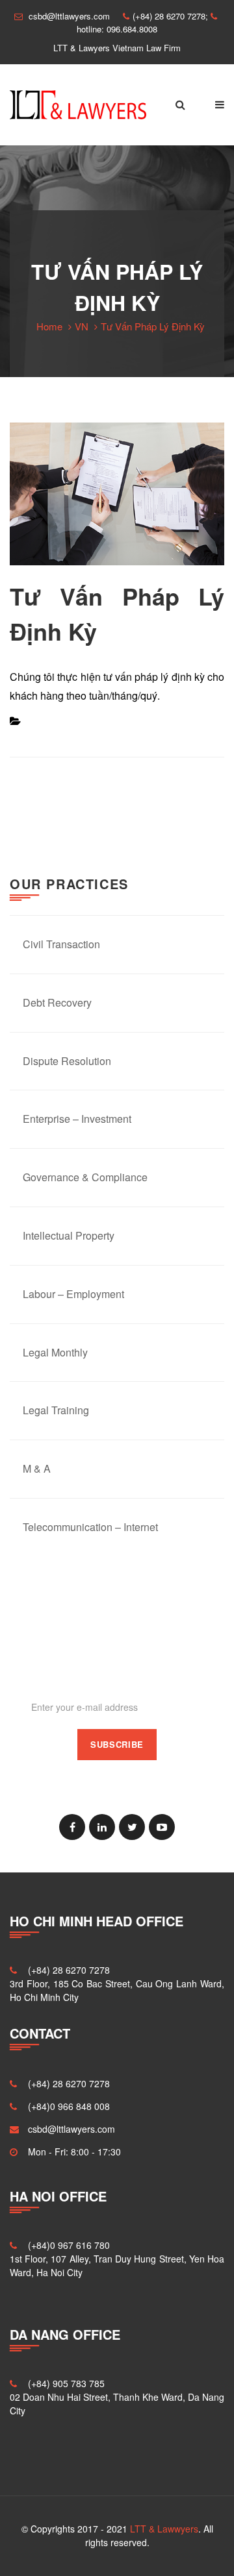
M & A (37, 1468)
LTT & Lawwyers (164, 2529)
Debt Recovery (57, 1002)
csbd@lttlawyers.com (71, 2129)
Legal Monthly (55, 1352)
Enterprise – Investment (77, 1119)
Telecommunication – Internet (90, 1527)
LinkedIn (102, 1827)
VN (82, 326)
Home (49, 326)
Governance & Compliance (85, 1177)
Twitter (132, 1827)
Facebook (72, 1827)
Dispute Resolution (67, 1061)
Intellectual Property (69, 1235)
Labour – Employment (73, 1294)
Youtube (162, 1827)
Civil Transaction (61, 944)
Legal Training (56, 1410)
